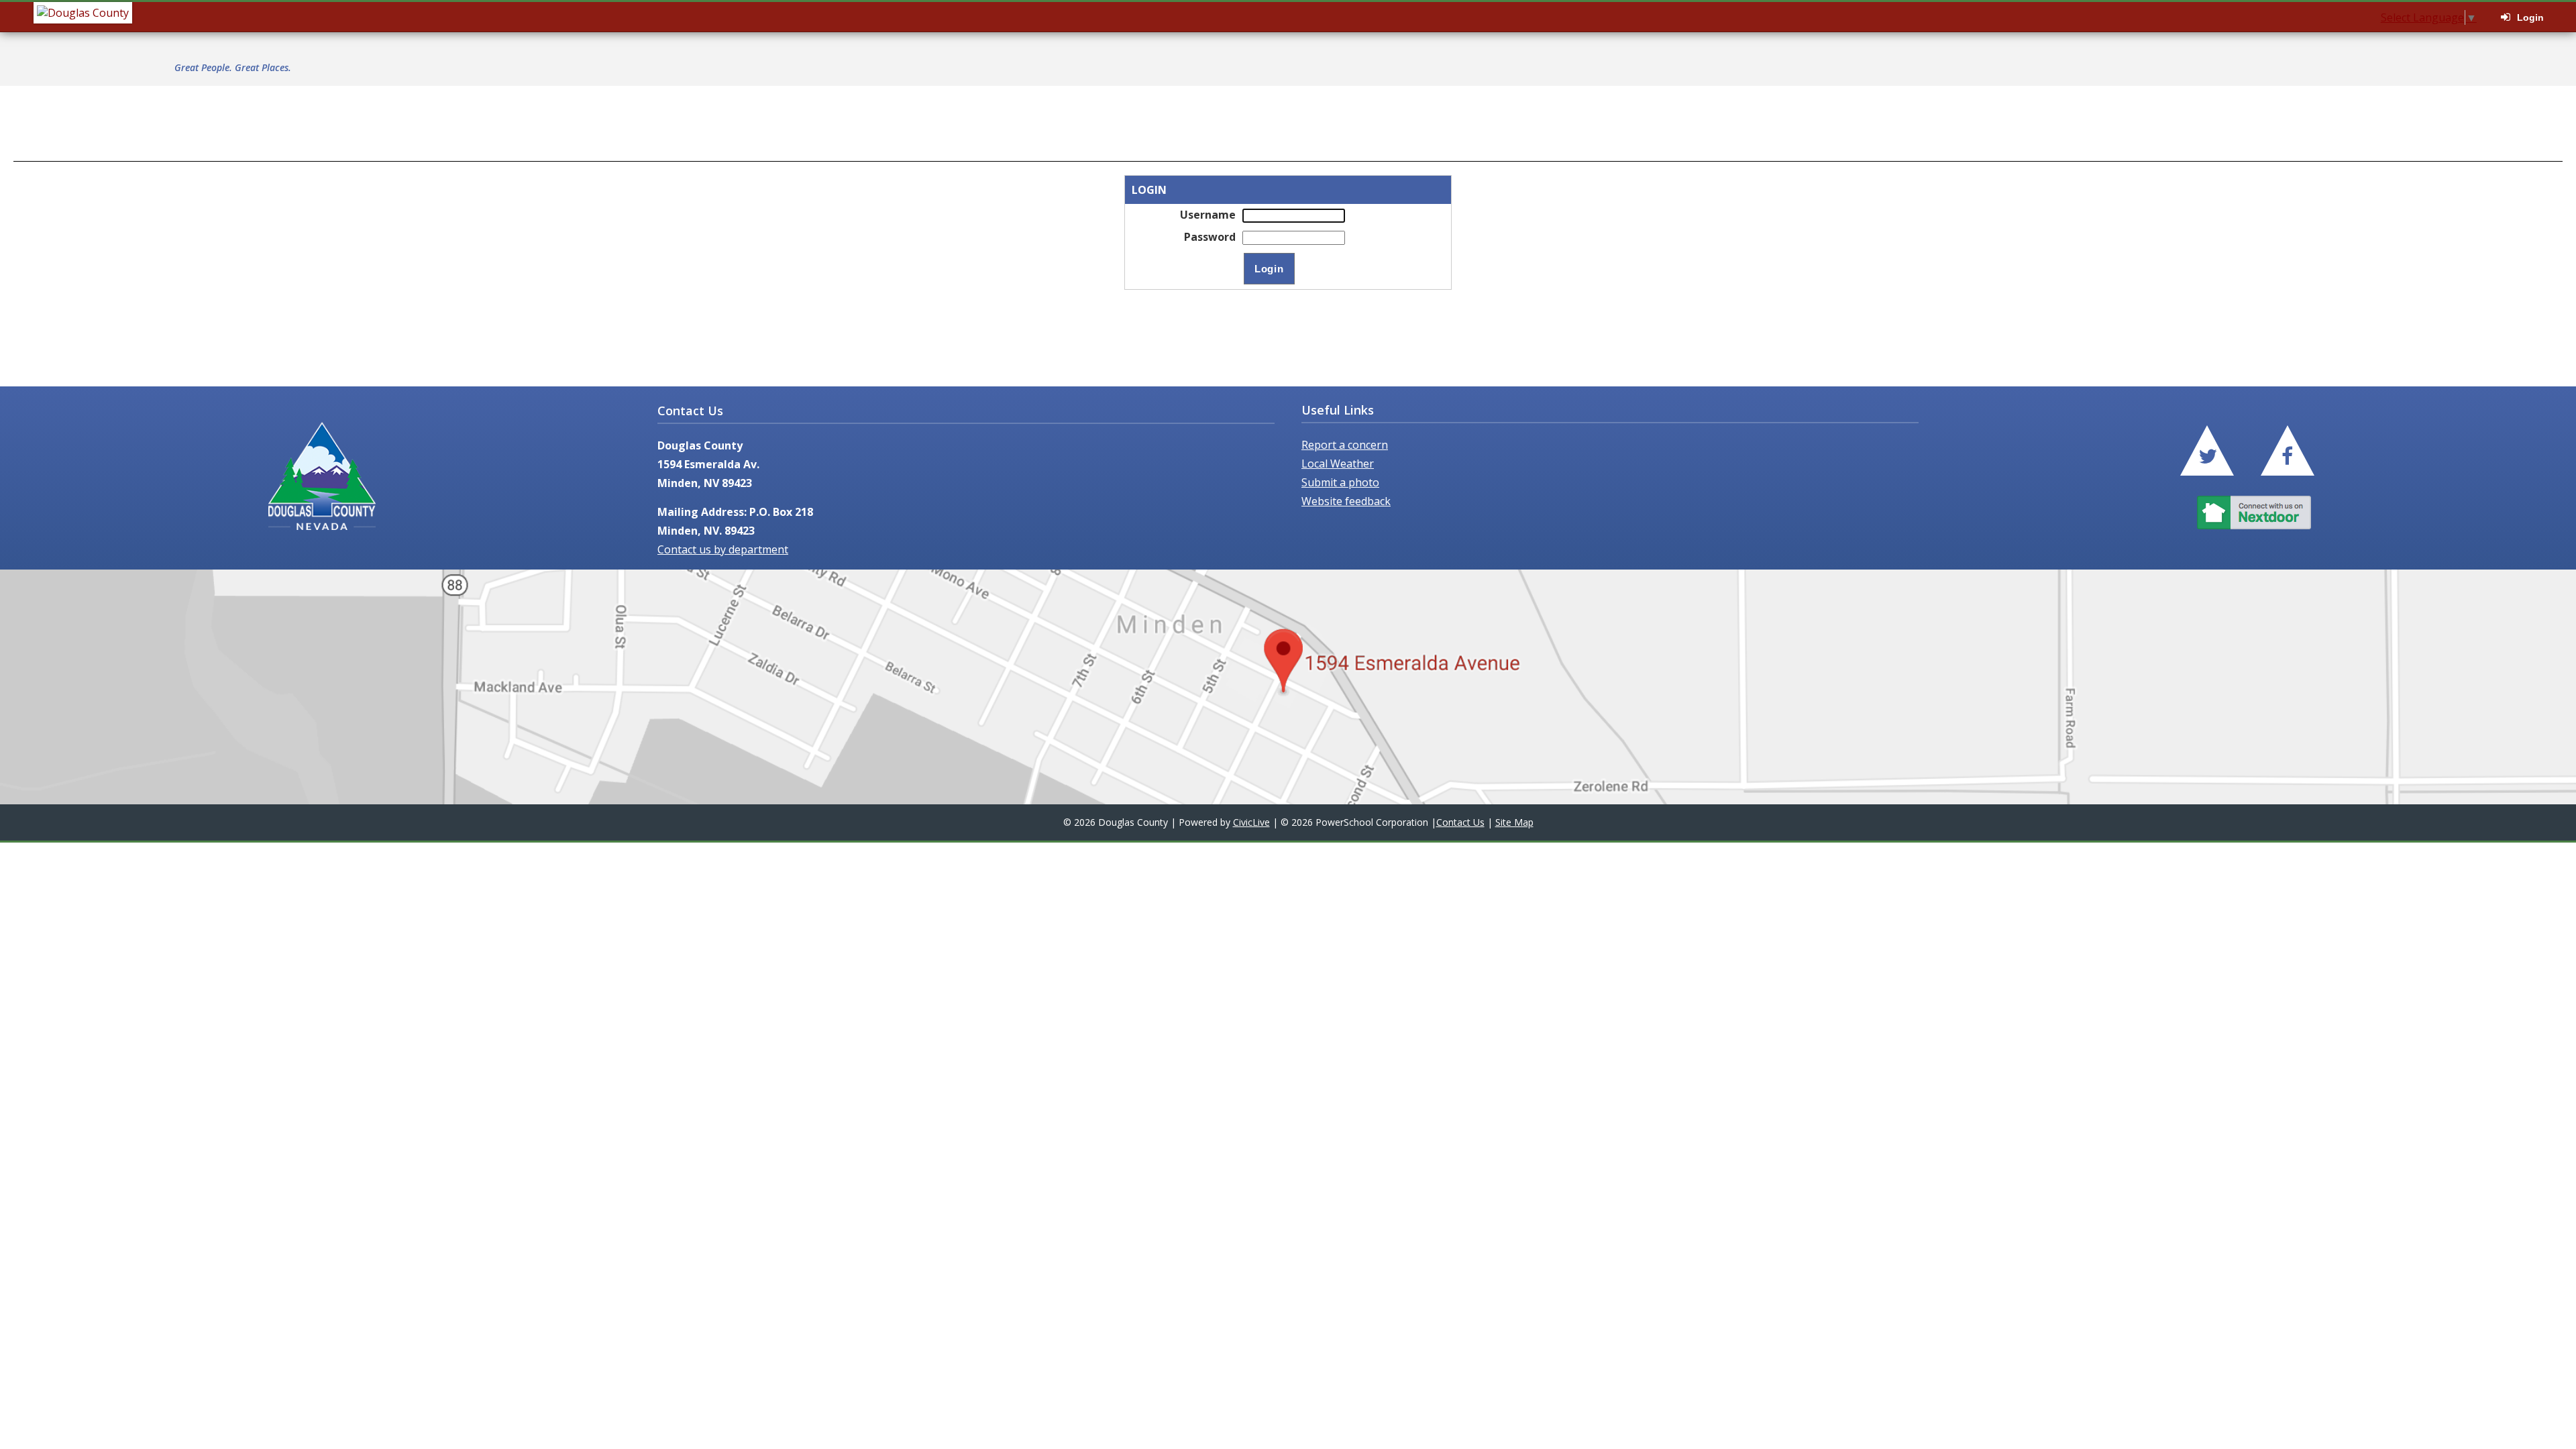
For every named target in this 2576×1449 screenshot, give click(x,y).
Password (1210, 237)
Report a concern (1345, 445)
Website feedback (1346, 501)
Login (2530, 17)
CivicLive (1251, 822)
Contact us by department (723, 549)
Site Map (1514, 822)
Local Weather (1338, 464)
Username (1208, 215)
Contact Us (1460, 822)
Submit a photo (1340, 482)
